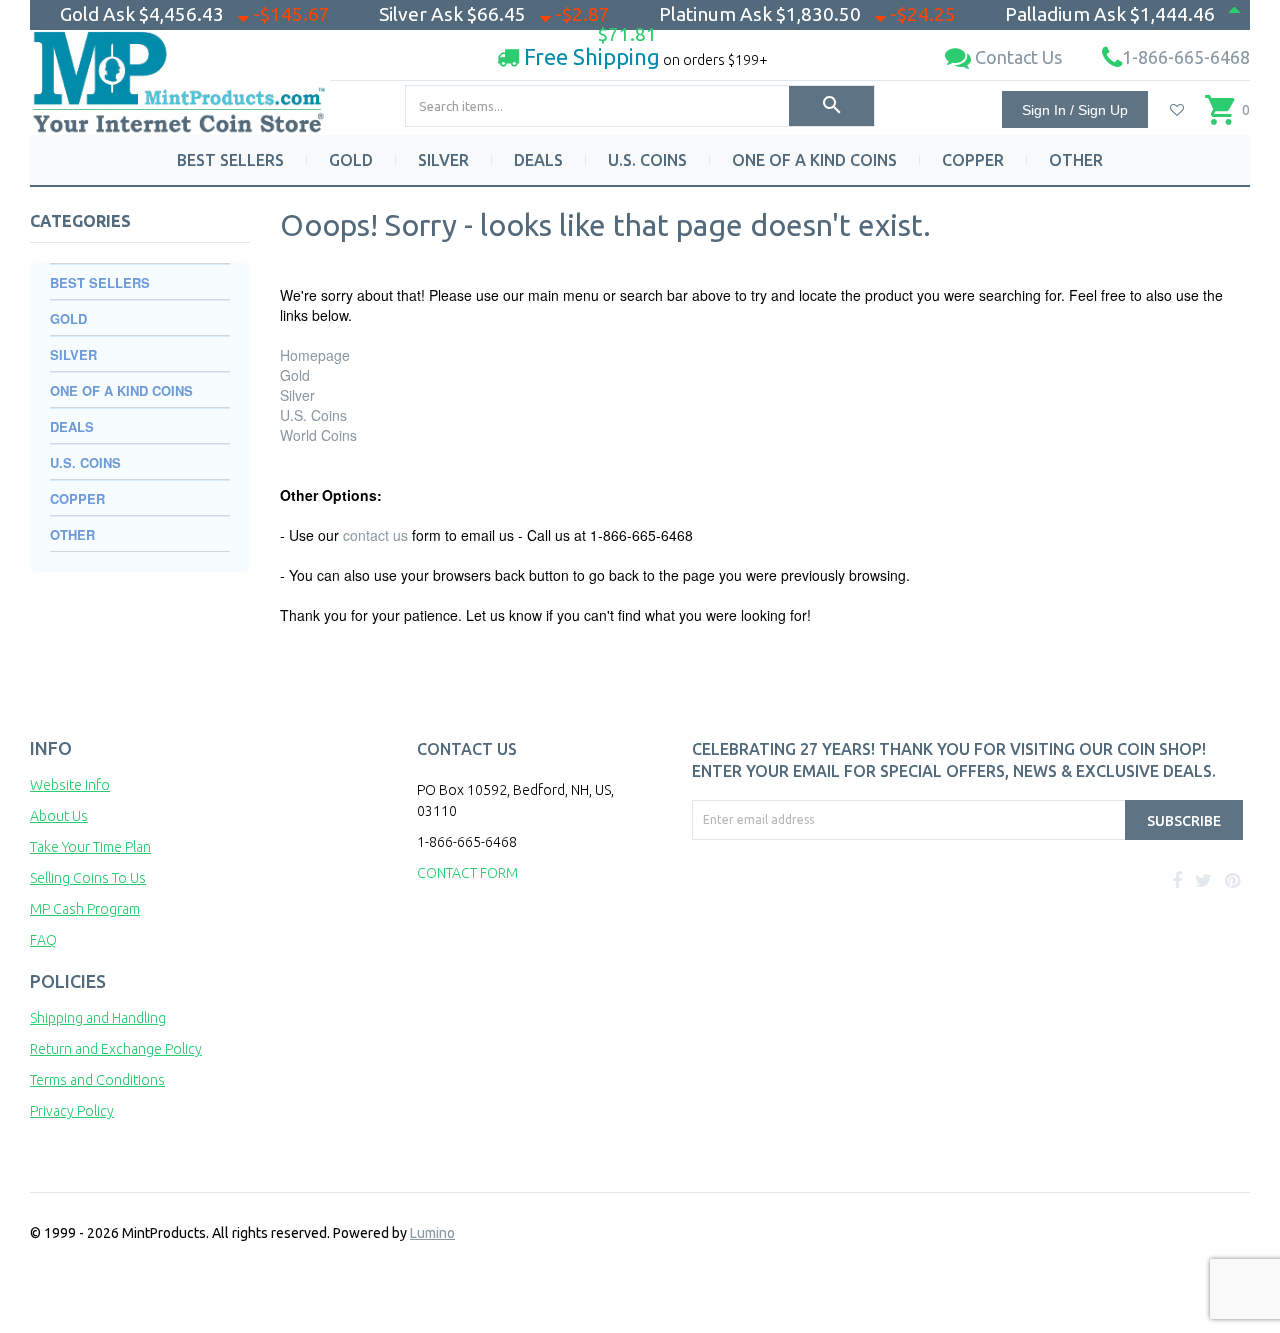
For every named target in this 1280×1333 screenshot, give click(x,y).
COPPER (973, 160)
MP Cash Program (85, 909)
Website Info (70, 785)
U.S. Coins (313, 415)
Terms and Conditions (97, 1080)
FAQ (43, 940)
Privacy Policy (72, 1111)
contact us (375, 535)
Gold (295, 375)
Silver (297, 395)
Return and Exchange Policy (116, 1049)
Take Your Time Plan (90, 847)
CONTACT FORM (467, 873)
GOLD (351, 160)
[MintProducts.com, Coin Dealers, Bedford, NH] (808, 915)
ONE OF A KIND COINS (814, 160)
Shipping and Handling (98, 1018)
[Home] (180, 74)
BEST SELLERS (230, 160)
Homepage (315, 355)
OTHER (1076, 160)
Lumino (432, 1233)
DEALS (538, 160)
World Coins (318, 435)
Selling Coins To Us (88, 878)
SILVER (443, 160)
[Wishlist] (1177, 110)
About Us (59, 816)
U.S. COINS (647, 160)
